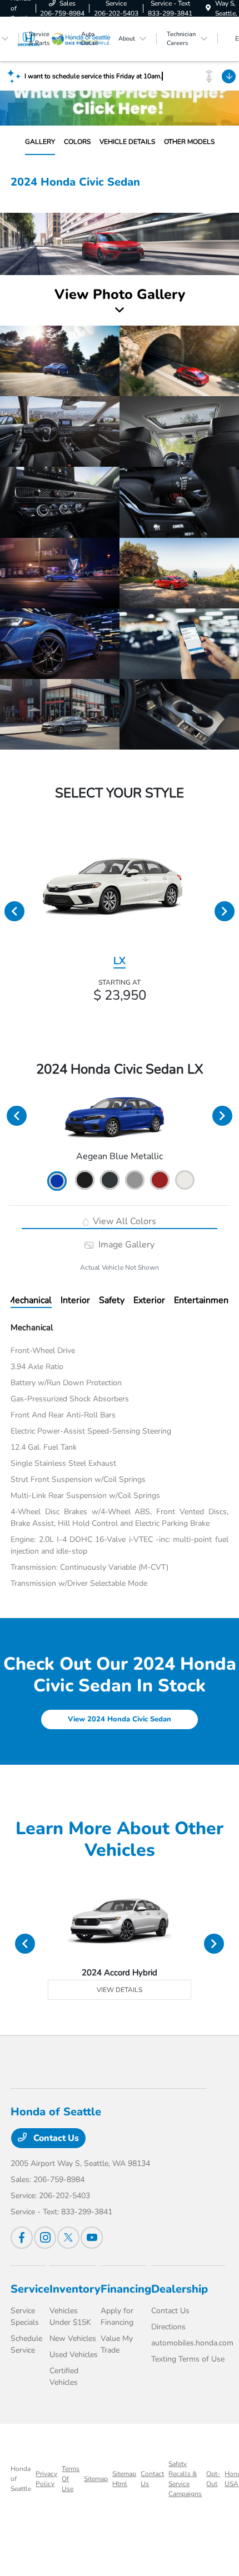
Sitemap (96, 2479)
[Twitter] (68, 2238)
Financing (126, 2289)
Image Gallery (125, 1245)
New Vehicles (73, 2338)
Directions (168, 2327)
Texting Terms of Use (188, 2359)
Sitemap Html (124, 2479)
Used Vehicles (74, 2355)
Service (30, 2289)
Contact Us (55, 2138)
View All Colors (123, 1221)
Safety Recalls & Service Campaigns (185, 2479)
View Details (120, 1990)
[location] (208, 8)
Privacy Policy (46, 2479)
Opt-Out (213, 2479)
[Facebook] (22, 2238)
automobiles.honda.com (192, 2343)
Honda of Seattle (21, 2479)
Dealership (180, 2289)
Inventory (75, 2289)
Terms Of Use (71, 2479)
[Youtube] (92, 2238)
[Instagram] (45, 2238)
